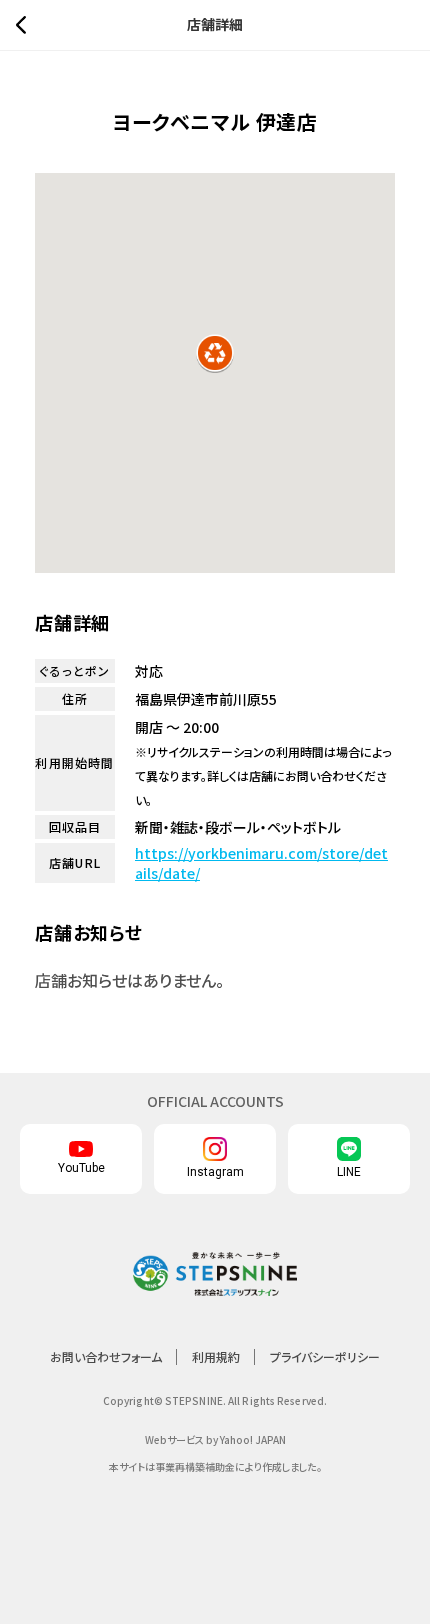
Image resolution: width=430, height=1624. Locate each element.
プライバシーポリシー (325, 1356)
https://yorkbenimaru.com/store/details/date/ (261, 863)
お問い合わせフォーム (106, 1356)
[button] (215, 353)
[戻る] (26, 25)
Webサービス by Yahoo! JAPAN (215, 1439)
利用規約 (216, 1356)
